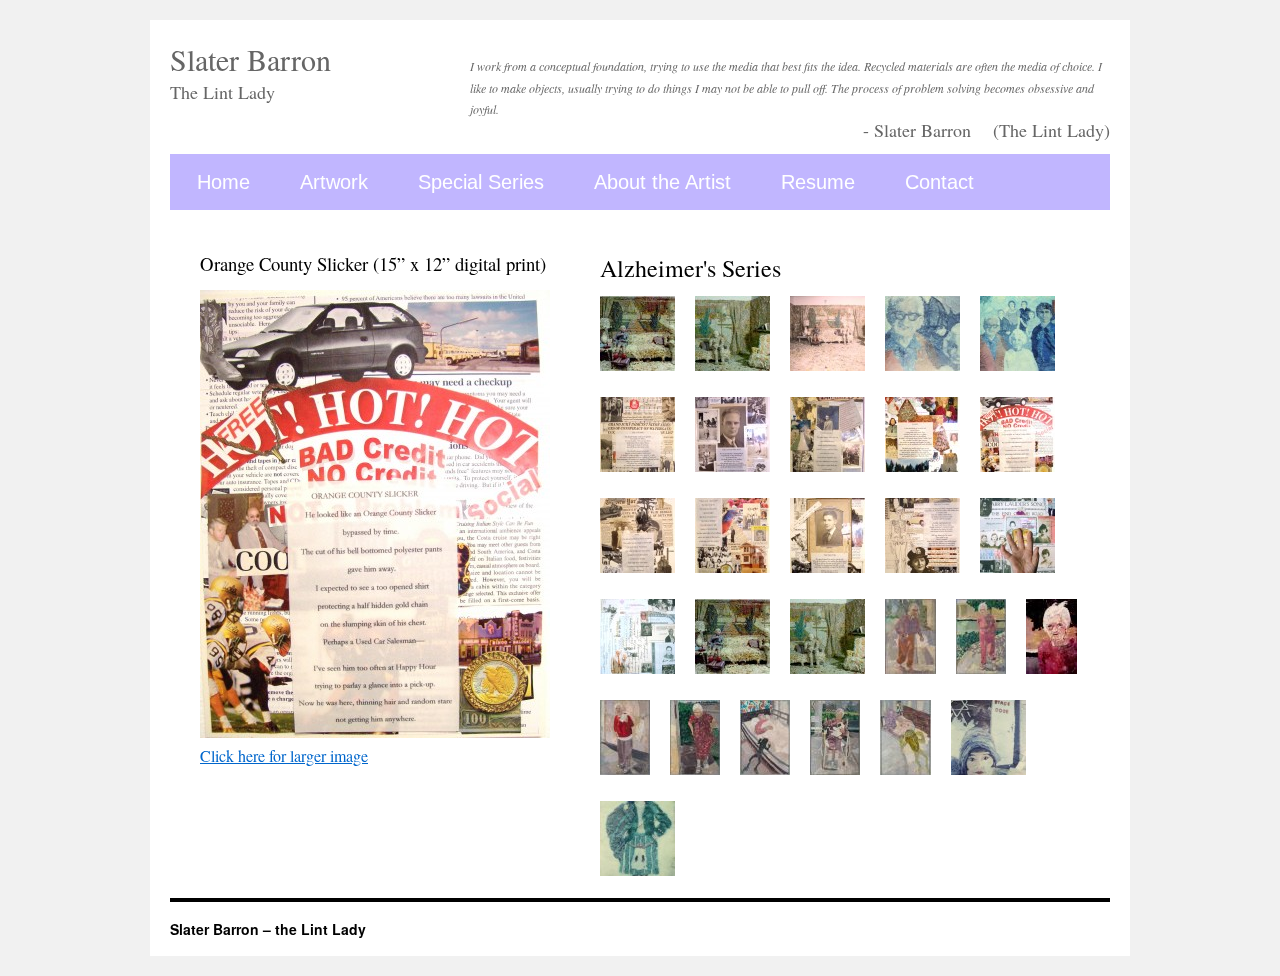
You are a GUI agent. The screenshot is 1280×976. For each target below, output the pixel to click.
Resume (818, 182)
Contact (939, 182)
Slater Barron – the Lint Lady (268, 929)
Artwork (334, 182)
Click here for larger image (284, 755)
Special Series (481, 182)
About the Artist (662, 182)
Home (223, 182)
